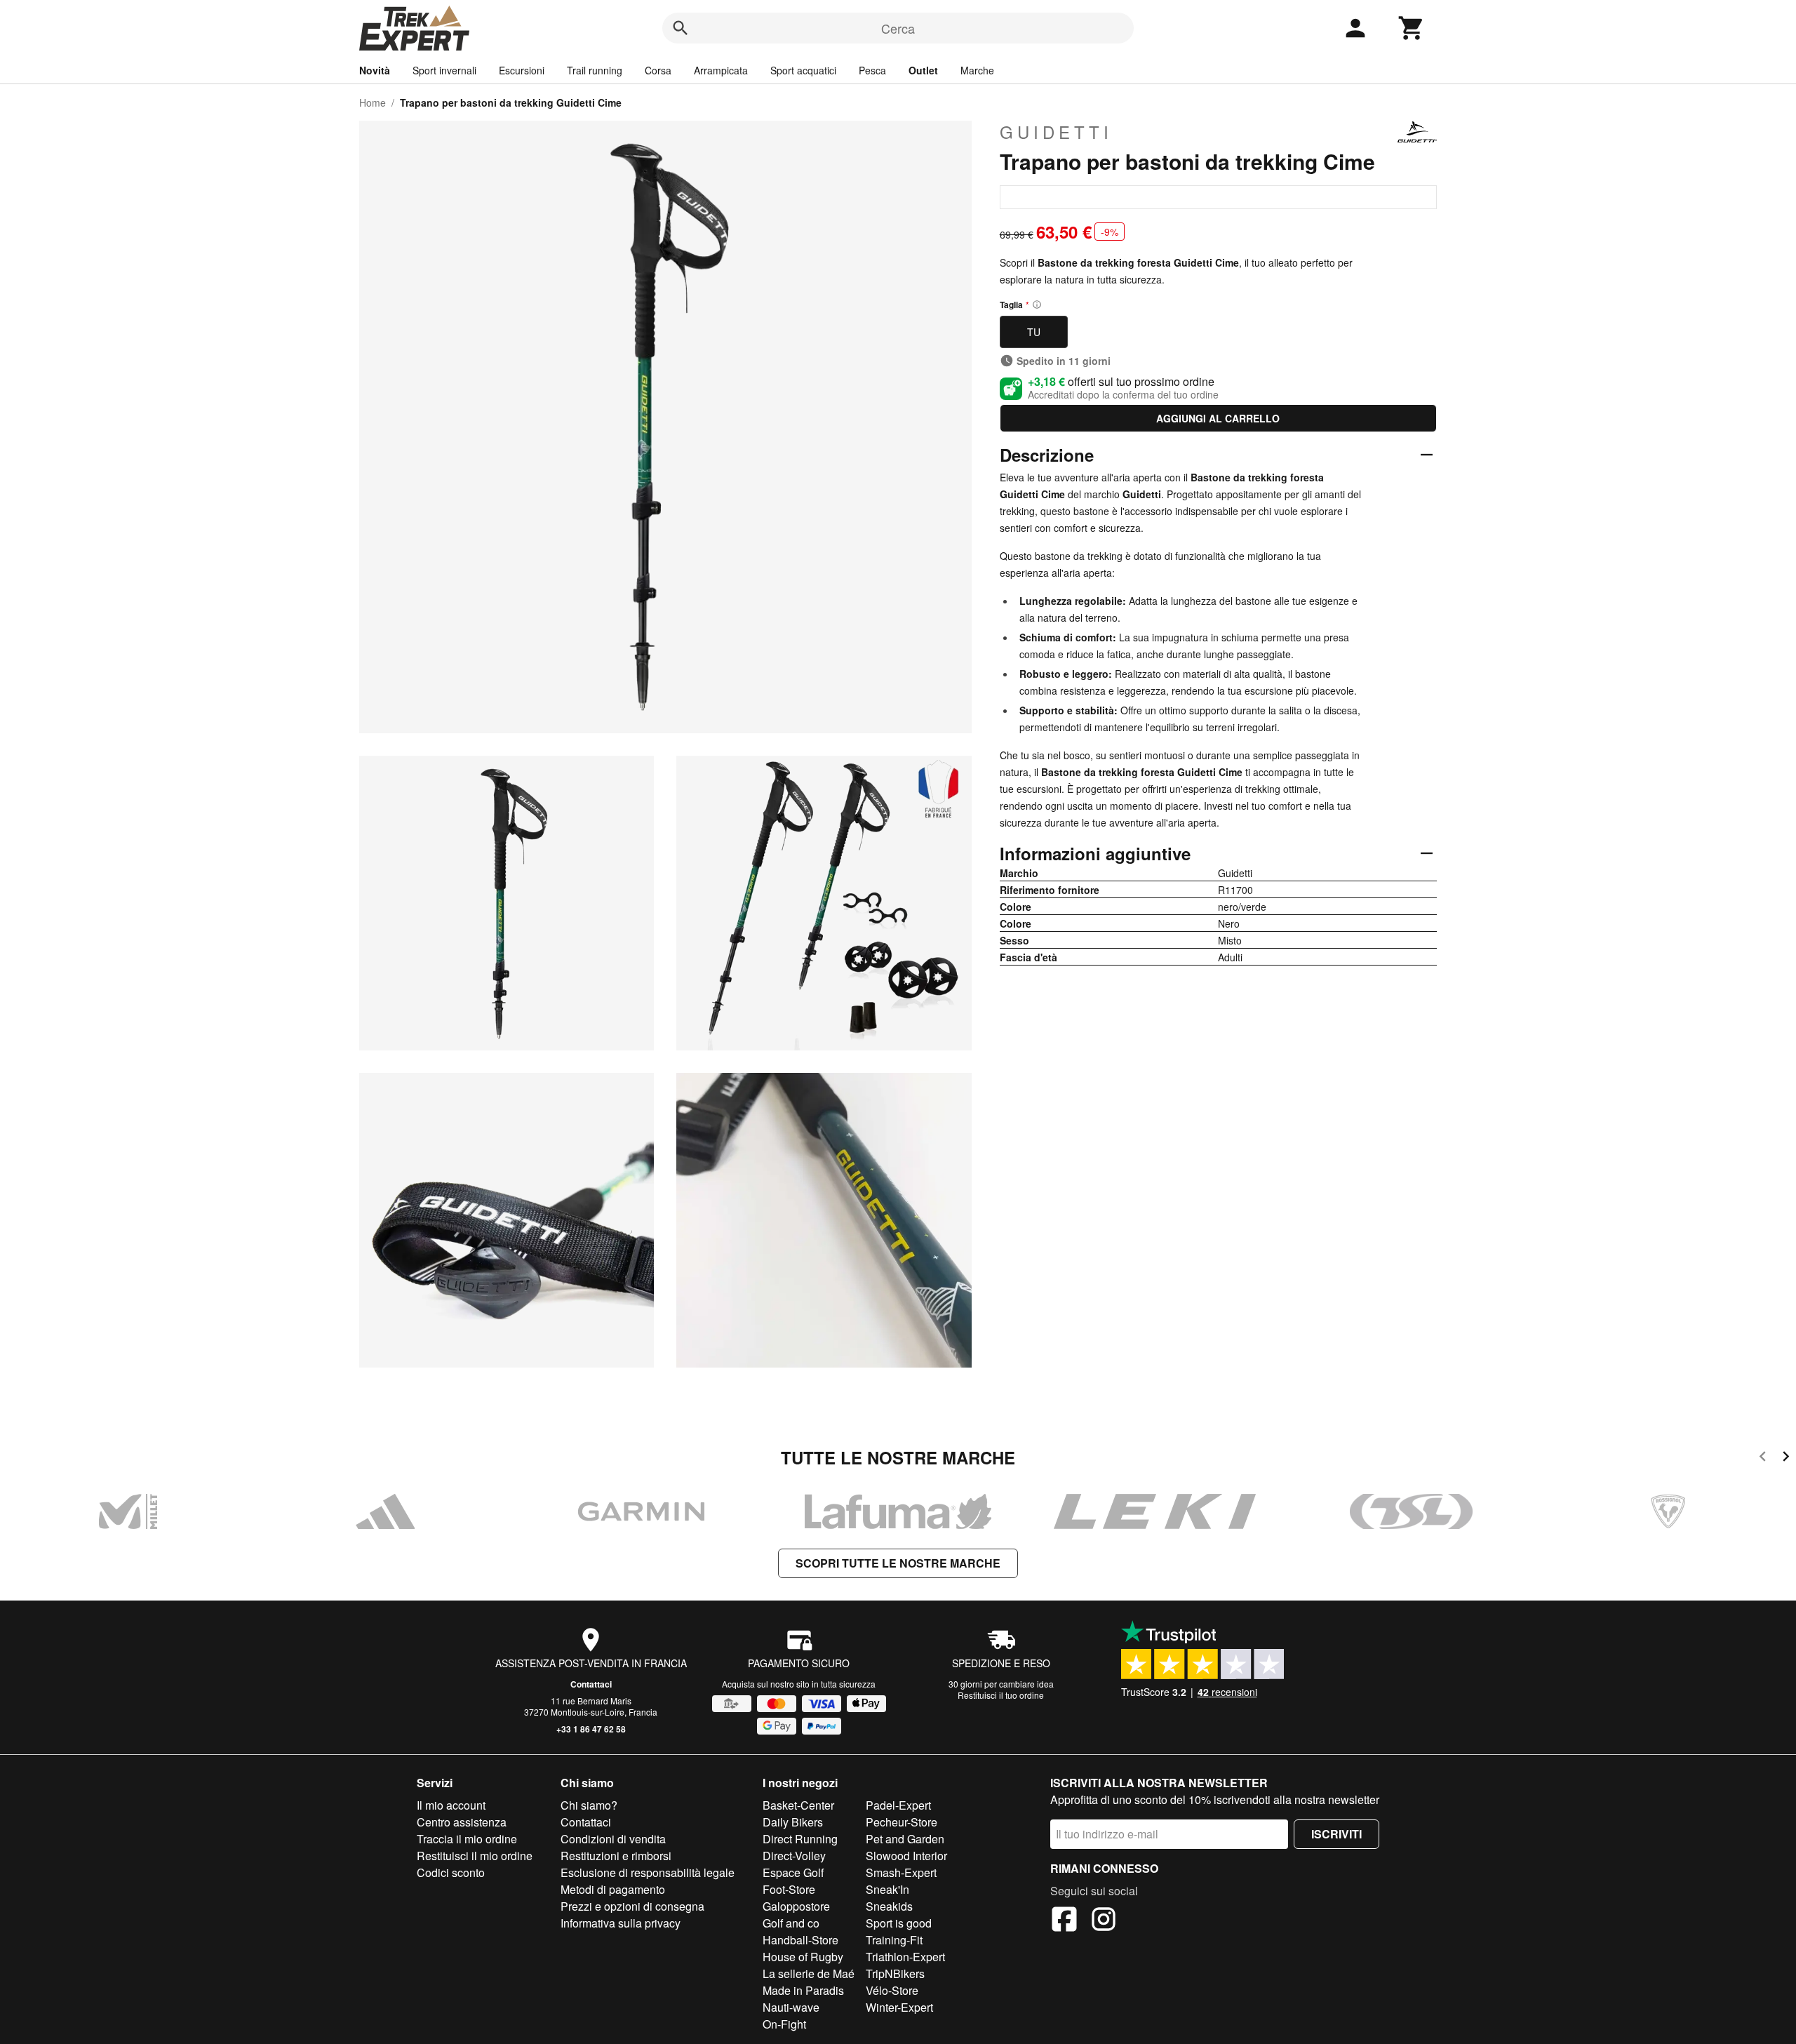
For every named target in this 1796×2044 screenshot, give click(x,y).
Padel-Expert (898, 1805)
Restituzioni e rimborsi (616, 1856)
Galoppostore (796, 1906)
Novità (375, 70)
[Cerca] (681, 28)
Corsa (658, 70)
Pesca (872, 70)
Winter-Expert (899, 2007)
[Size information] (1037, 305)
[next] (1786, 1458)
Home (373, 102)
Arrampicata (721, 70)
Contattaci (591, 1684)
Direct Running (800, 1839)
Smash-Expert (901, 1872)
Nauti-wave (791, 2007)
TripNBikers (895, 1973)
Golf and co (791, 1923)
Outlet (923, 70)
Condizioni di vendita (613, 1839)
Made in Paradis (803, 1990)
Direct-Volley (794, 1856)
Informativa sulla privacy (621, 1923)
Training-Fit (894, 1940)
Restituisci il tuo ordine (1001, 1695)
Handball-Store (800, 1940)
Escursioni (522, 70)
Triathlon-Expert (905, 1957)
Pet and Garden (905, 1839)
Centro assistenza (462, 1822)
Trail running (595, 70)
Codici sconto (451, 1872)
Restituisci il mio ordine (475, 1856)
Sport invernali (444, 70)
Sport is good (899, 1923)
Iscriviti (1336, 1834)
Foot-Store (789, 1889)
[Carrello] (1412, 28)
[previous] (1763, 1458)
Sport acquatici (803, 70)
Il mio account (451, 1805)
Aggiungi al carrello (1218, 418)
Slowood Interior (906, 1856)
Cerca (898, 28)
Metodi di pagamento (613, 1889)
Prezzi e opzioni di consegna (632, 1906)
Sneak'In (887, 1889)
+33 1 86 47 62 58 (591, 1729)
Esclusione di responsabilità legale (648, 1872)
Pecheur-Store (902, 1822)
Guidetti (1056, 132)
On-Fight (784, 2024)
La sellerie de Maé (809, 1973)
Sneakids (889, 1906)
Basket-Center (798, 1805)
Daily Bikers (793, 1822)
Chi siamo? (589, 1805)
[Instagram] (1104, 1921)
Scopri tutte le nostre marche (898, 1563)
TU (1034, 332)
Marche (977, 70)
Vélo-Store (892, 1990)
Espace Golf (793, 1872)
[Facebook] (1064, 1921)
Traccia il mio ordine (467, 1839)
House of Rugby (803, 1957)
